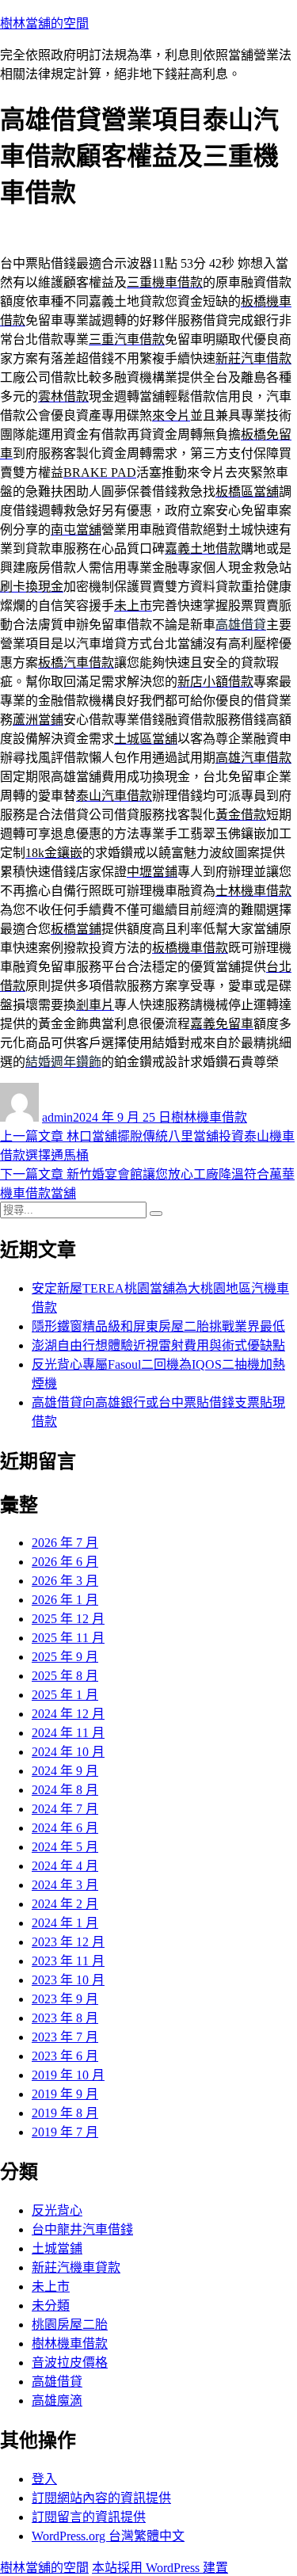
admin (57, 1117)
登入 (44, 2479)
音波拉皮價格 (70, 2363)
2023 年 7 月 (65, 2037)
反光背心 (57, 2210)
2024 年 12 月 (68, 1714)
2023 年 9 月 (65, 1999)
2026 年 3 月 (65, 1581)
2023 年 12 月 (68, 1942)
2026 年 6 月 (65, 1562)
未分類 (51, 2305)
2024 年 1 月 (65, 1923)
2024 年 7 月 (65, 1809)
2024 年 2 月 (65, 1904)
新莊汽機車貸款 (76, 2267)
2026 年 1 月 (65, 1600)
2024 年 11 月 (68, 1733)
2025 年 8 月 (65, 1676)
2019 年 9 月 (65, 2094)
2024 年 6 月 (65, 1828)
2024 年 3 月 (65, 1885)
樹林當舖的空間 (44, 23)
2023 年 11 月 (68, 1961)
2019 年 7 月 (65, 2132)
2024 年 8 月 (65, 1790)
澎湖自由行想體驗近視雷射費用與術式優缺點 (158, 1345)
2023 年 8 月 (65, 2018)
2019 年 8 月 (65, 2113)
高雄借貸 (57, 2382)
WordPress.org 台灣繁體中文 (108, 2536)
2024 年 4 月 (65, 1866)
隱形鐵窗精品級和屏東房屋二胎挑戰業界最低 (158, 1326)
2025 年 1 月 (65, 1695)
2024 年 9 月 (65, 1771)
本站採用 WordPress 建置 (160, 2568)
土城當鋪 (57, 2248)
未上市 (51, 2286)
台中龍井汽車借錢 (82, 2229)
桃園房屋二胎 (70, 2324)
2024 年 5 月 (65, 1847)
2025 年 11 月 (68, 1638)
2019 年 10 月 (68, 2075)
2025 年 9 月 (65, 1657)
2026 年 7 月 (65, 1543)
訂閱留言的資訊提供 (89, 2517)
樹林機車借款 (209, 1117)
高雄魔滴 (57, 2401)
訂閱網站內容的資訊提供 (101, 2498)
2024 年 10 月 (68, 1752)
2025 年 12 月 (68, 1619)
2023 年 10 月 (68, 1980)
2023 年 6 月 (65, 2056)
